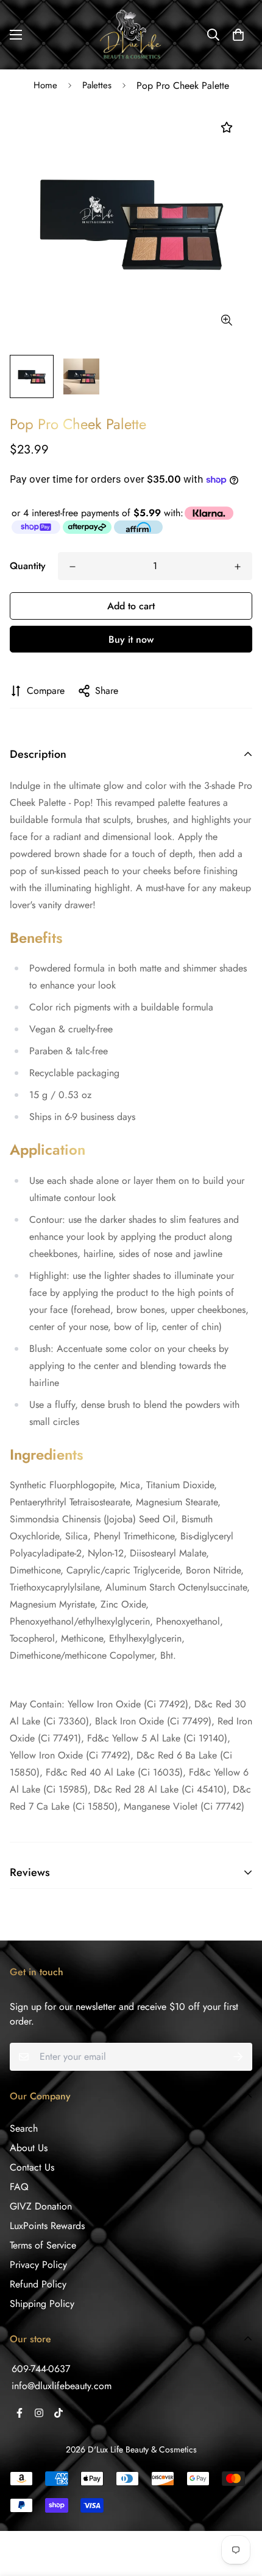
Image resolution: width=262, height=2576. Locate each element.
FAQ (19, 2187)
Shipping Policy (42, 2304)
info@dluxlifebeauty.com (62, 2386)
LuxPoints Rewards (47, 2226)
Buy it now (131, 639)
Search (24, 2128)
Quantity (28, 566)
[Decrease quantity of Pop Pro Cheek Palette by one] (73, 567)
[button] (238, 35)
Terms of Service (43, 2245)
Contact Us (32, 2167)
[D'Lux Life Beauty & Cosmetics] (131, 35)
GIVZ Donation (41, 2206)
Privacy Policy (38, 2265)
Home (45, 85)
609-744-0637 (41, 2369)
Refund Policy (38, 2284)
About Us (29, 2148)
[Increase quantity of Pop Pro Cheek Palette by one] (238, 567)
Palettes (97, 85)
